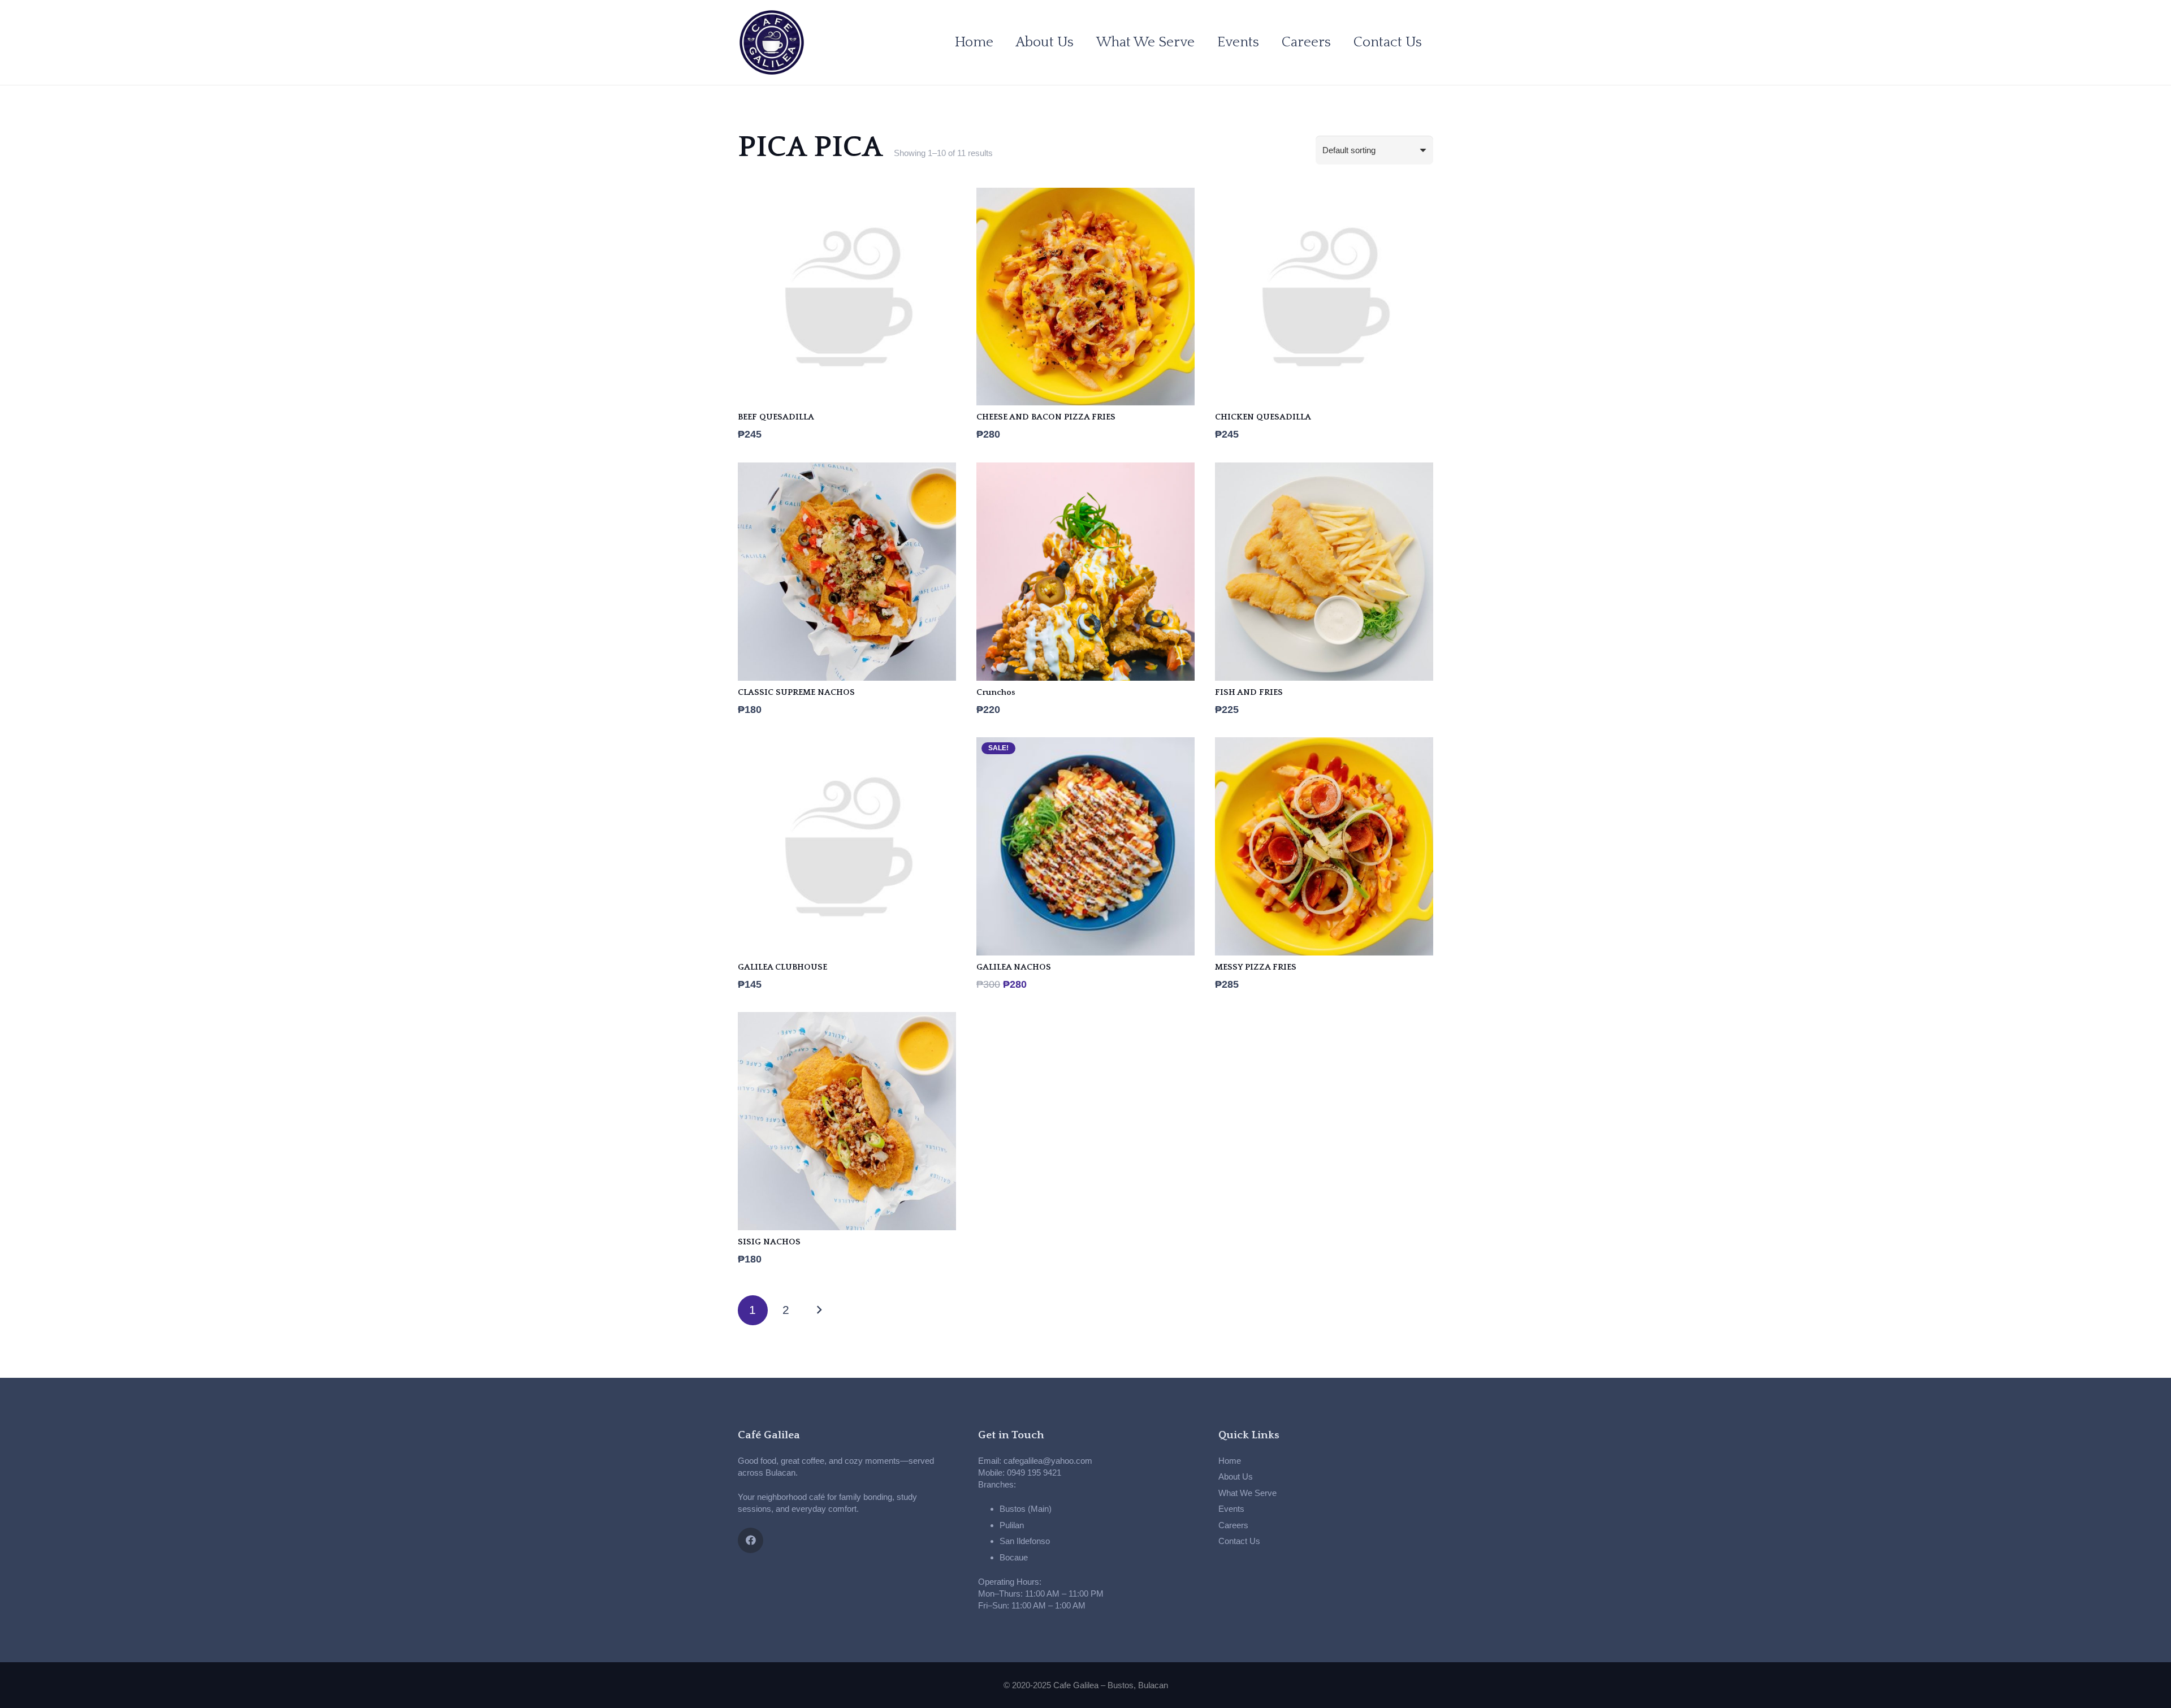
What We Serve (1247, 1493)
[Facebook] (751, 1540)
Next (819, 1310)
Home (1230, 1461)
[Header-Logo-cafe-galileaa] (772, 42)
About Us (1236, 1476)
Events (1231, 1509)
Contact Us (1239, 1541)
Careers (1233, 1525)
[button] (1203, 42)
